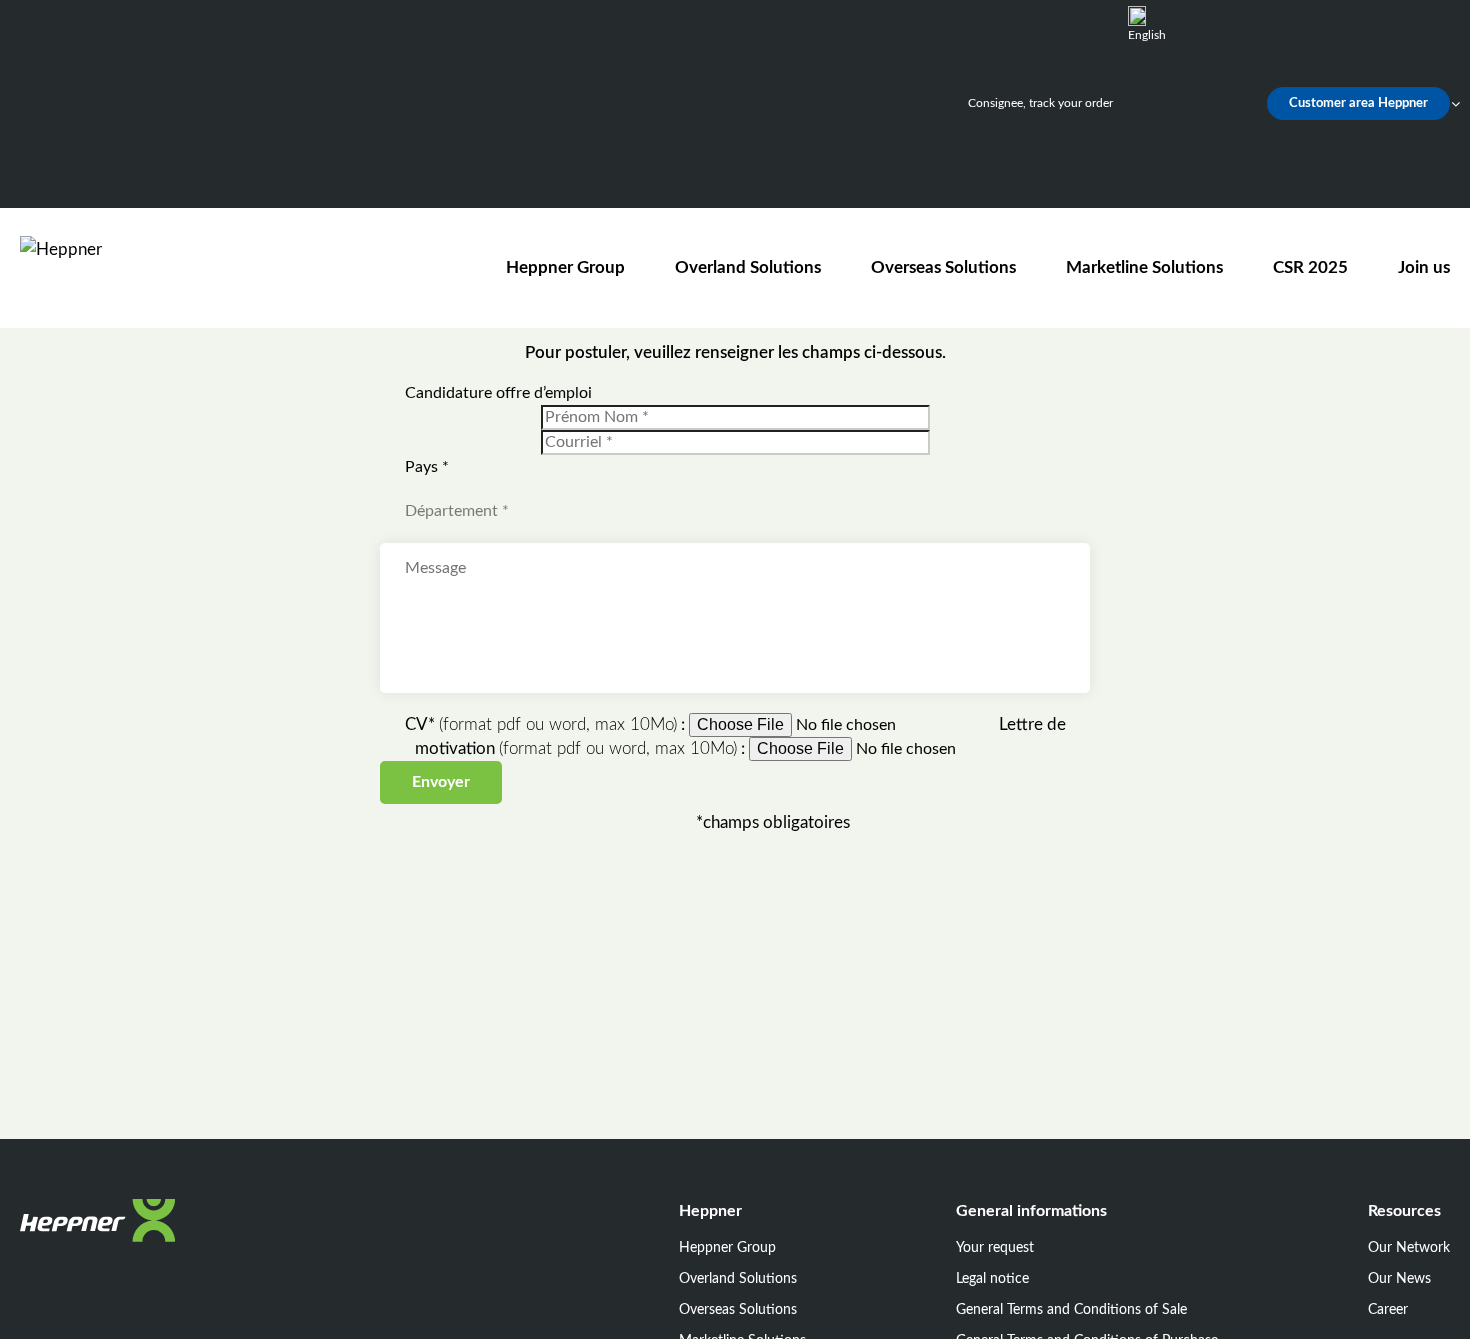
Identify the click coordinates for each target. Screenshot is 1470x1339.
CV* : (547, 724)
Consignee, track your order (1040, 103)
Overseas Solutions (943, 267)
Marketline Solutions (1144, 267)
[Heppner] (134, 267)
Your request (995, 1248)
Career (1388, 1310)
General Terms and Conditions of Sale (1071, 1310)
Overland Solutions (748, 267)
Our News (1399, 1279)
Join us (1424, 267)
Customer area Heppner (1358, 103)
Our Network (1409, 1248)
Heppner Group (565, 267)
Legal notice (992, 1279)
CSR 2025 (1310, 267)
